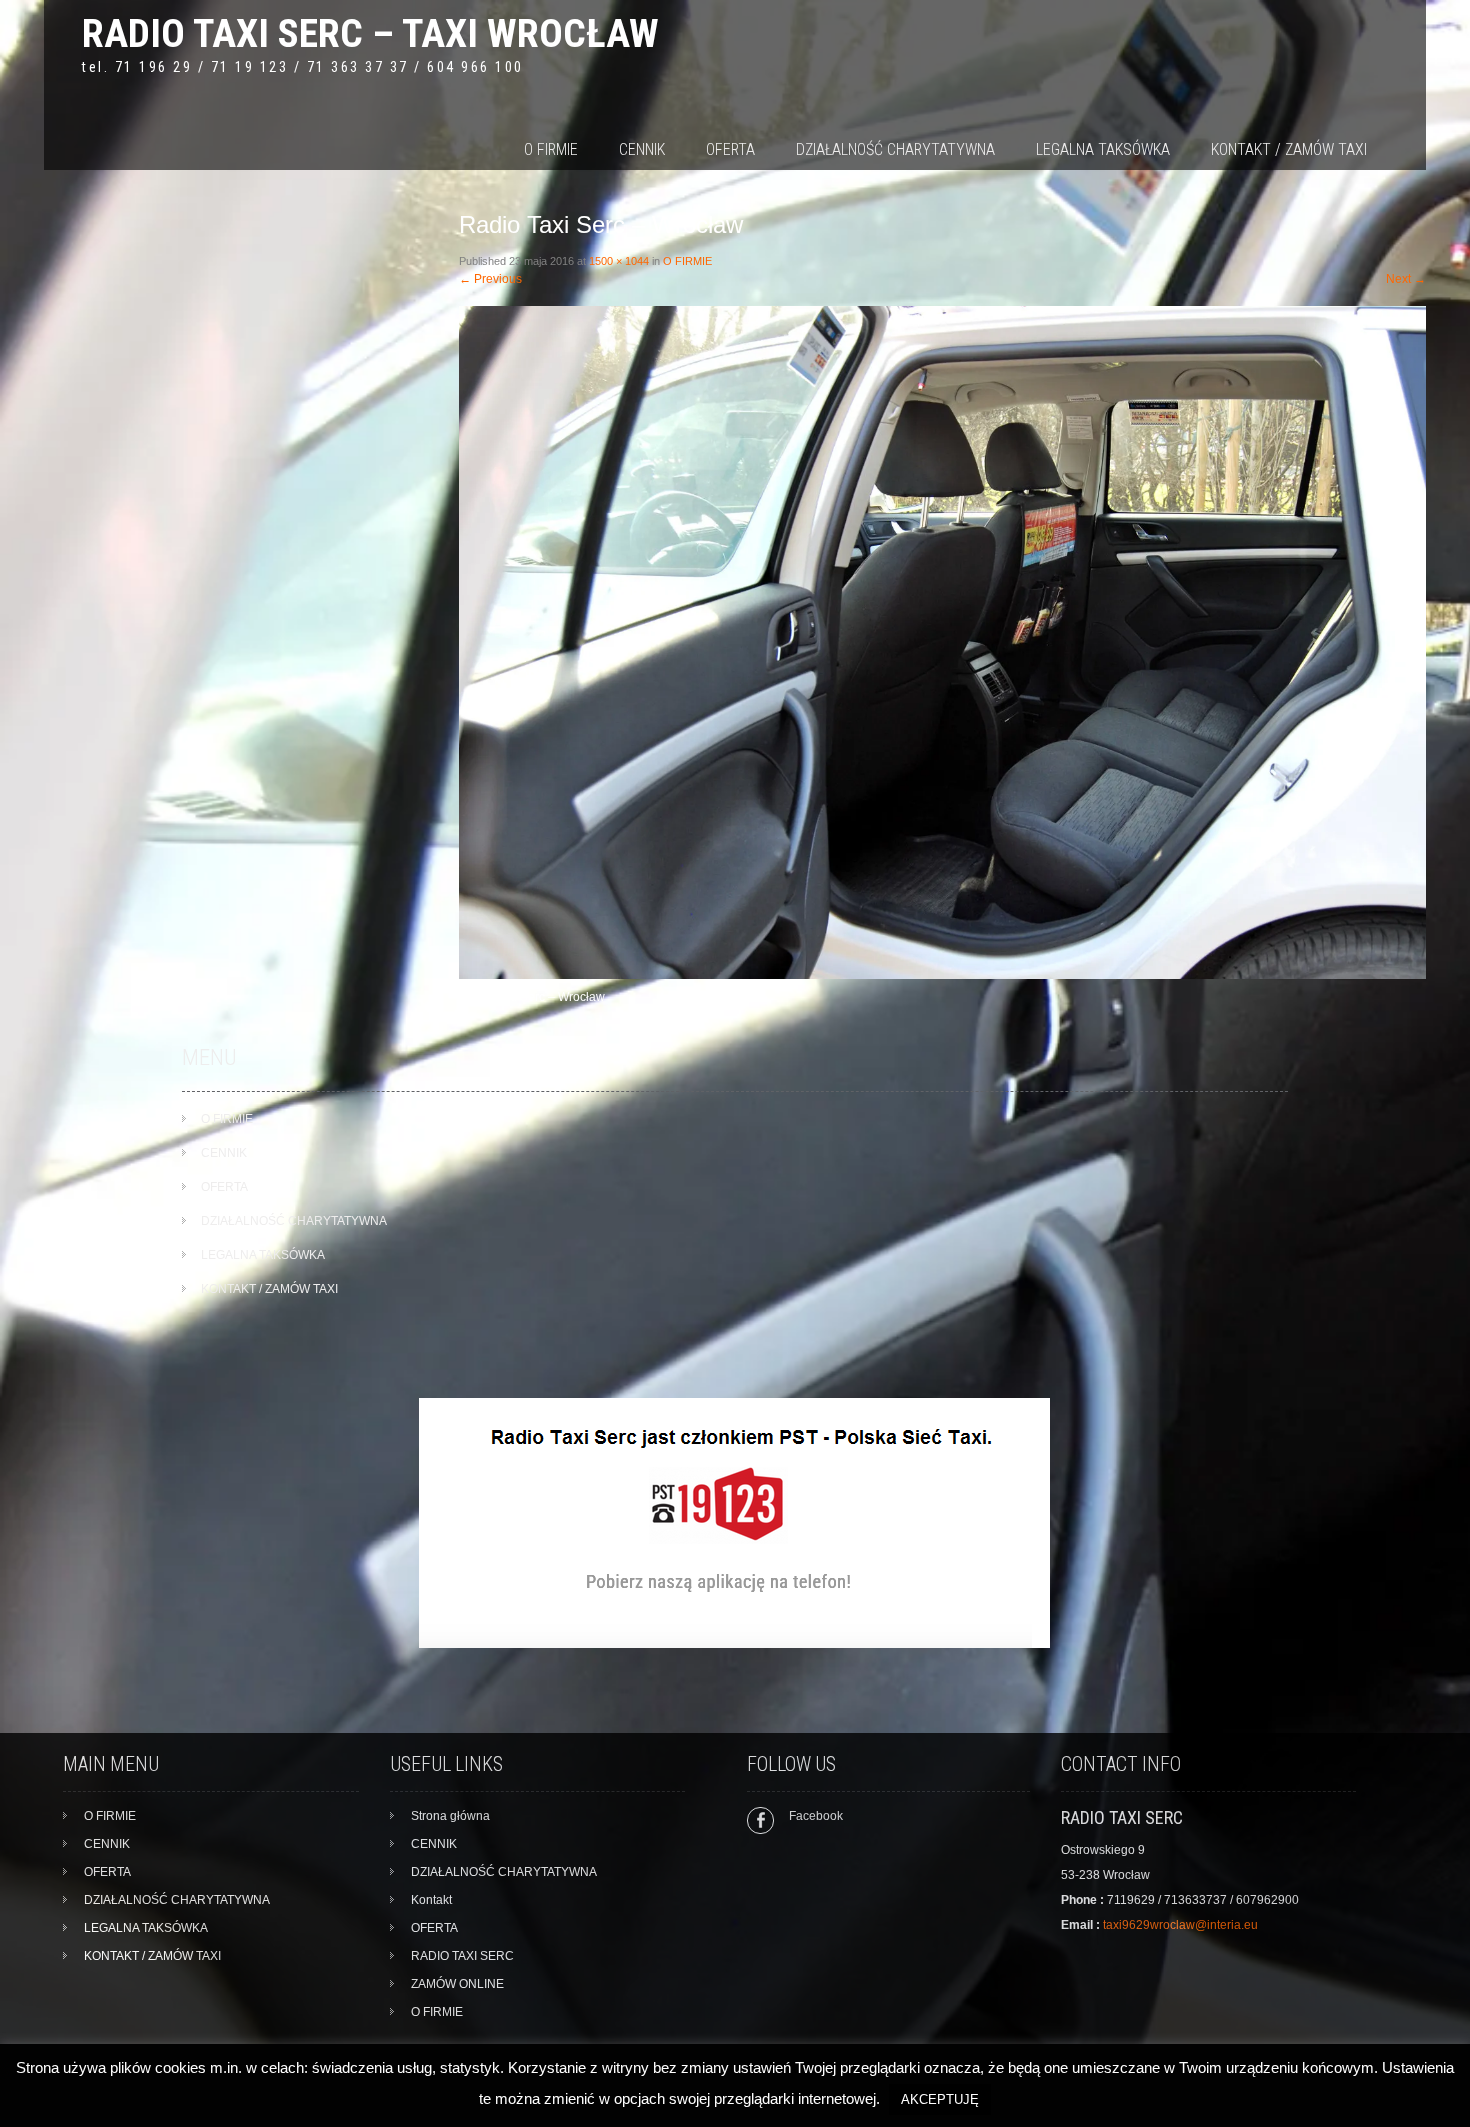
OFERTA (730, 149)
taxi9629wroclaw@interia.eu (1180, 1925)
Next (1406, 279)
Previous (490, 279)
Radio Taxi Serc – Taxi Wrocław (370, 33)
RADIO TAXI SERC (462, 1956)
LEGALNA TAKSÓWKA (1103, 149)
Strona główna (450, 1816)
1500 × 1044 (619, 261)
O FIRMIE (551, 149)
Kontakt (431, 1900)
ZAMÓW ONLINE (457, 1984)
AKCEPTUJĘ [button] (940, 2099)
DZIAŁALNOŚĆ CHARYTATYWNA (895, 149)
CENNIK (642, 149)
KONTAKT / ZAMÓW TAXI (1289, 149)
